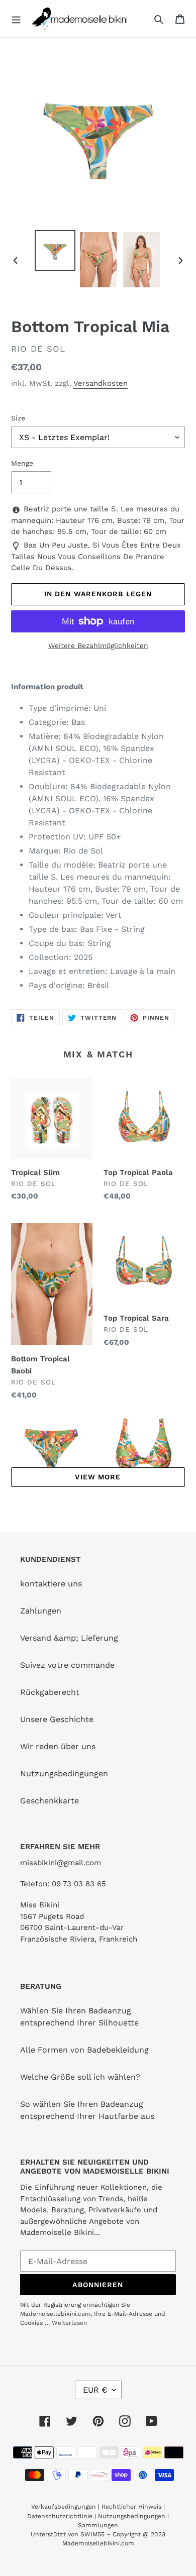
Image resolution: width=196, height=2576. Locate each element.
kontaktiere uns (51, 1584)
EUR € (95, 2390)
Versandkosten (101, 383)
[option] (55, 250)
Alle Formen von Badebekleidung (84, 2050)
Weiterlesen (69, 2323)
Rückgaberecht (50, 1692)
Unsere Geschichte (57, 1719)
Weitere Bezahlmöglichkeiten (98, 646)
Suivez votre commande (67, 1665)
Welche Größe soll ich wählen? (80, 2077)
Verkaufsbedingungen (64, 2507)
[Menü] (16, 19)
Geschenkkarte (50, 1801)
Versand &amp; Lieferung (69, 1638)
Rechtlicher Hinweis (131, 2507)
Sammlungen (98, 2525)
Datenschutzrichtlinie (60, 2516)
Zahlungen (41, 1611)
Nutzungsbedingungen (64, 1774)
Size (18, 418)
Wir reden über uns (58, 1746)
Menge (22, 463)
